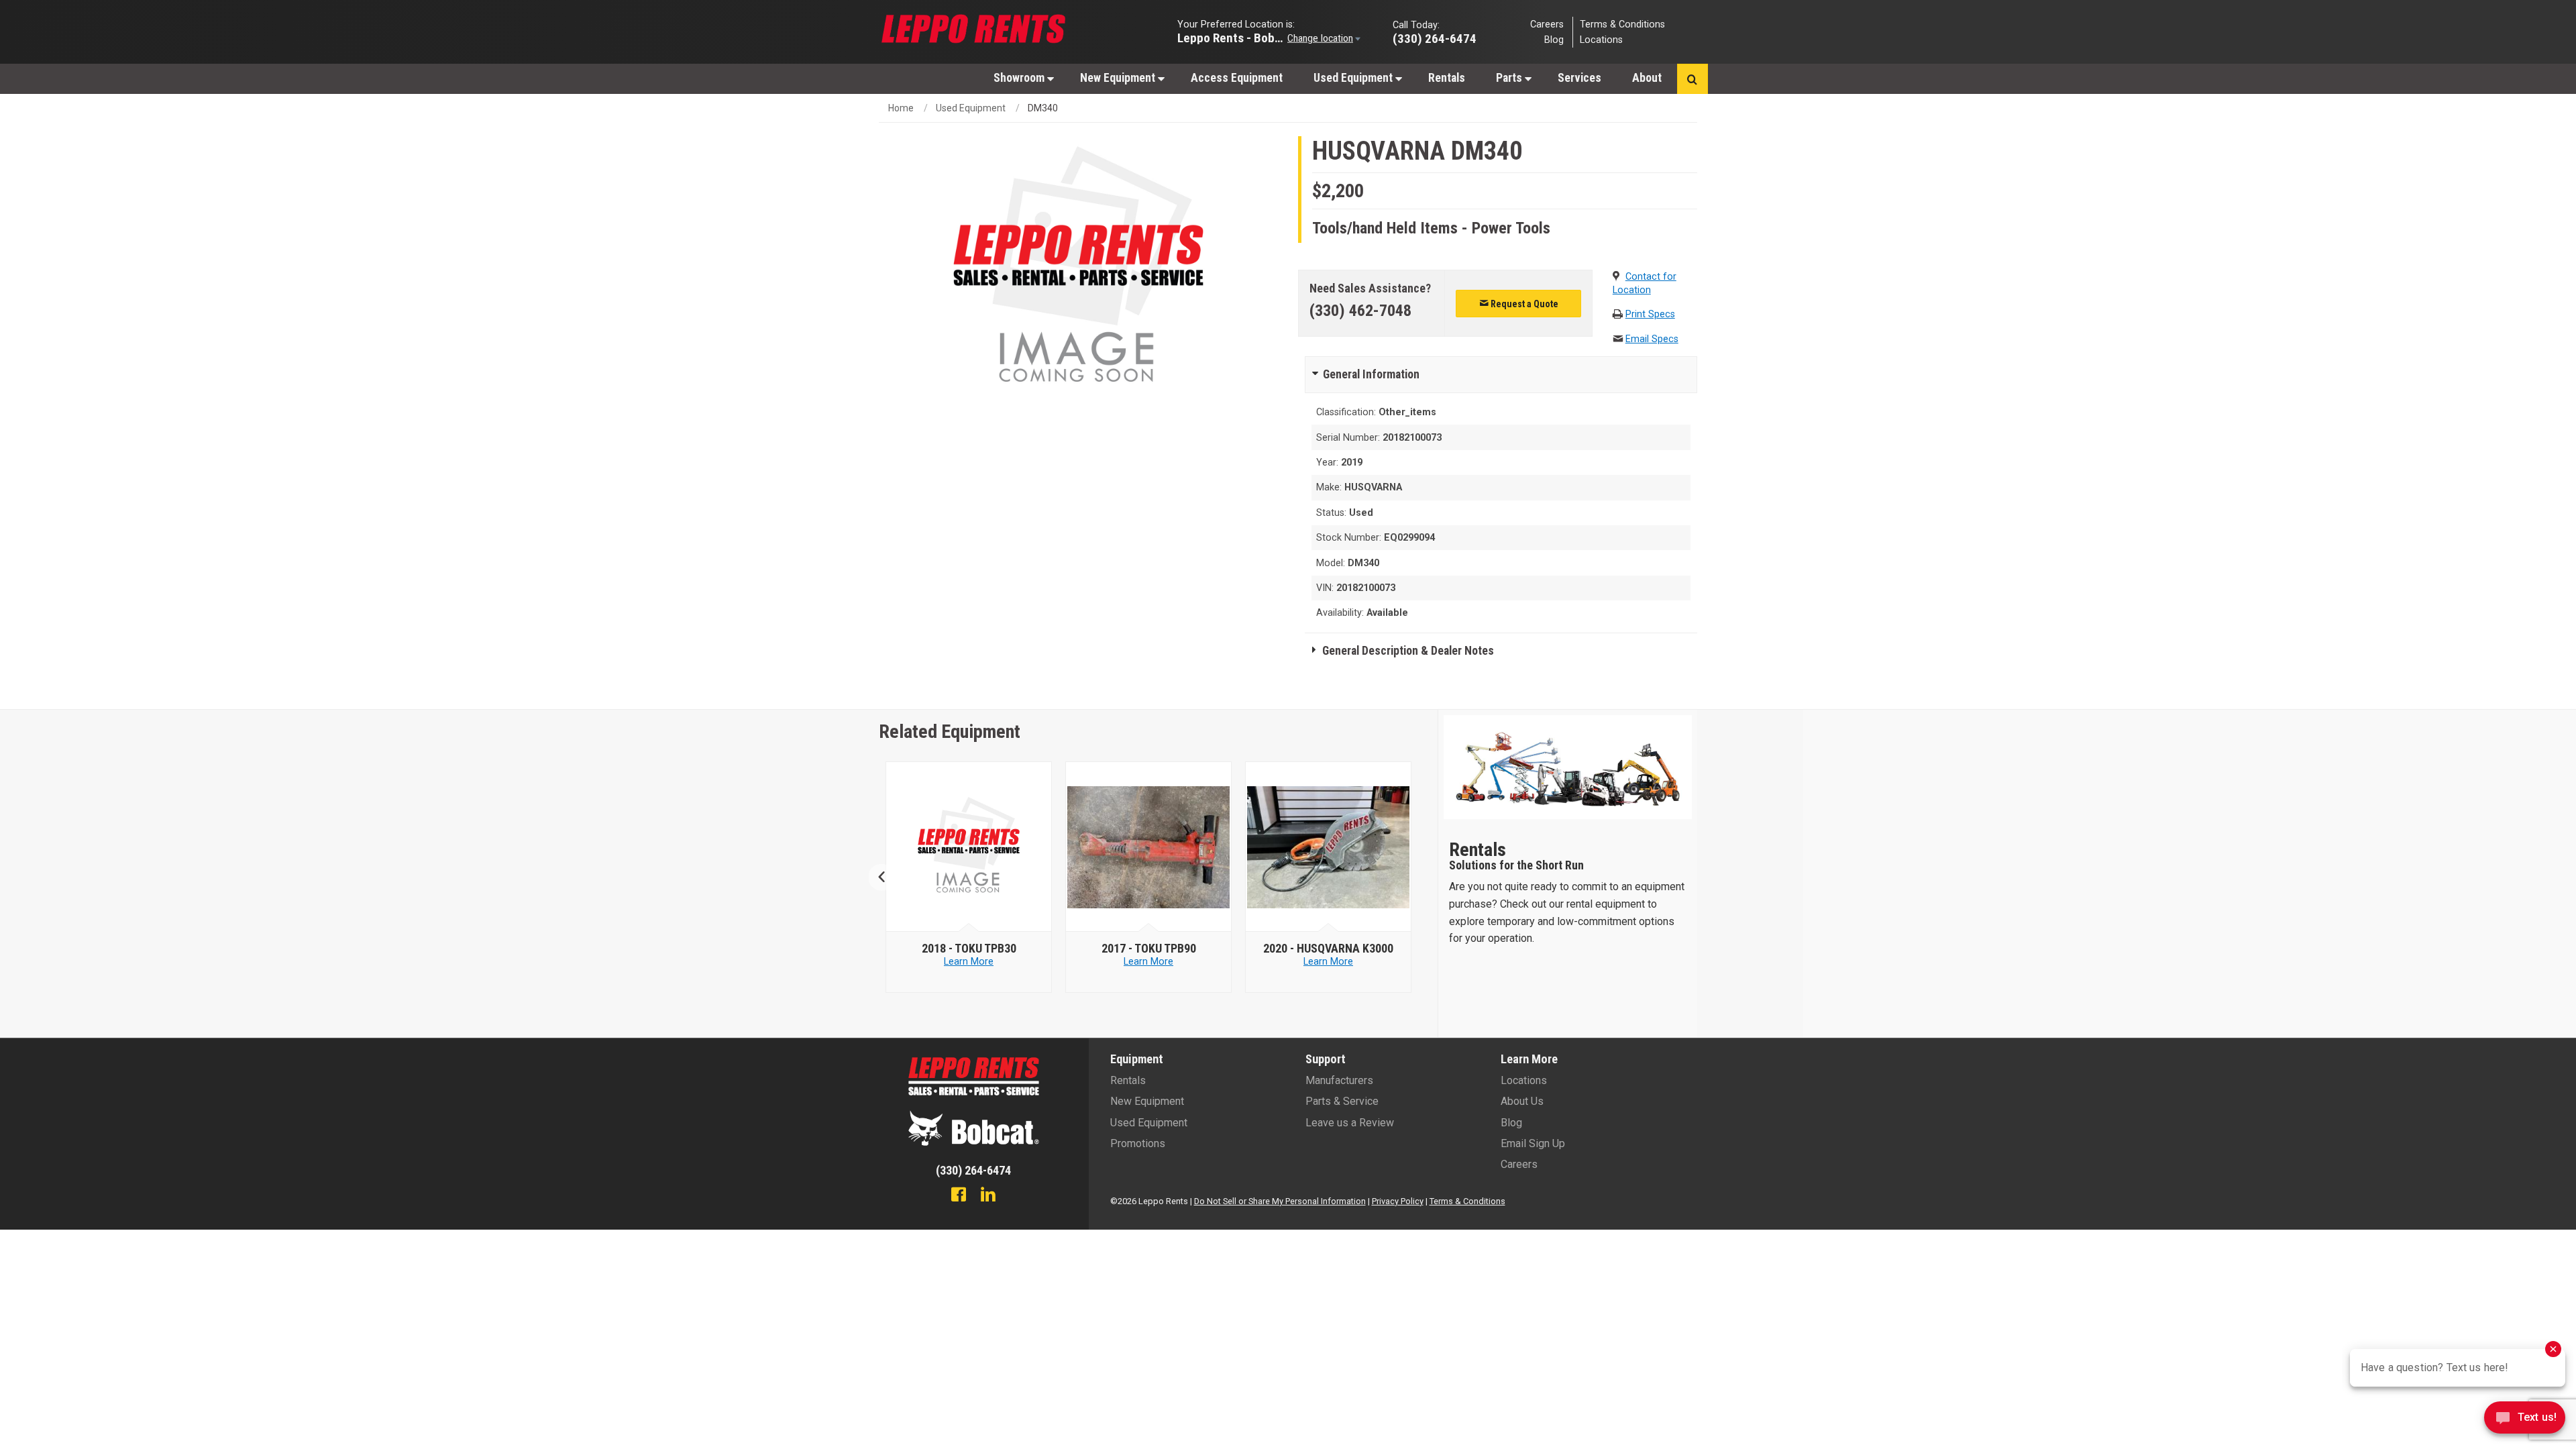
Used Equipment (1354, 78)
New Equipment (1119, 78)
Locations (1601, 40)
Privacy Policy (1398, 1201)
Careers (1547, 24)
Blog (1554, 40)
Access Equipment (1237, 78)
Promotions (1138, 1143)
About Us (1522, 1101)
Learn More (969, 962)
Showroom (1020, 78)
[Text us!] (2525, 1421)
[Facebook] (959, 1196)
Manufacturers (1339, 1080)
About (1647, 78)
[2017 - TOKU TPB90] (1149, 847)
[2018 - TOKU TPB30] (969, 847)
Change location (1320, 38)
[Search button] (1692, 79)
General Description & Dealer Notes (1408, 651)
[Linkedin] (988, 1196)
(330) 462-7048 (1360, 311)
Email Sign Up (1533, 1143)
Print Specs (1650, 314)
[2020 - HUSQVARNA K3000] (1329, 847)
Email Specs (1652, 339)
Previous (887, 877)
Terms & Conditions (1622, 24)
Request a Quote (1523, 304)
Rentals (1447, 78)
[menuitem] (1021, 77)
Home (901, 108)
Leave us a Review (1350, 1123)
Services (1579, 78)
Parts (1510, 78)
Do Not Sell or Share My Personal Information (1280, 1201)
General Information (1371, 374)
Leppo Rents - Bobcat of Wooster (1231, 37)
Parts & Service (1342, 1101)
